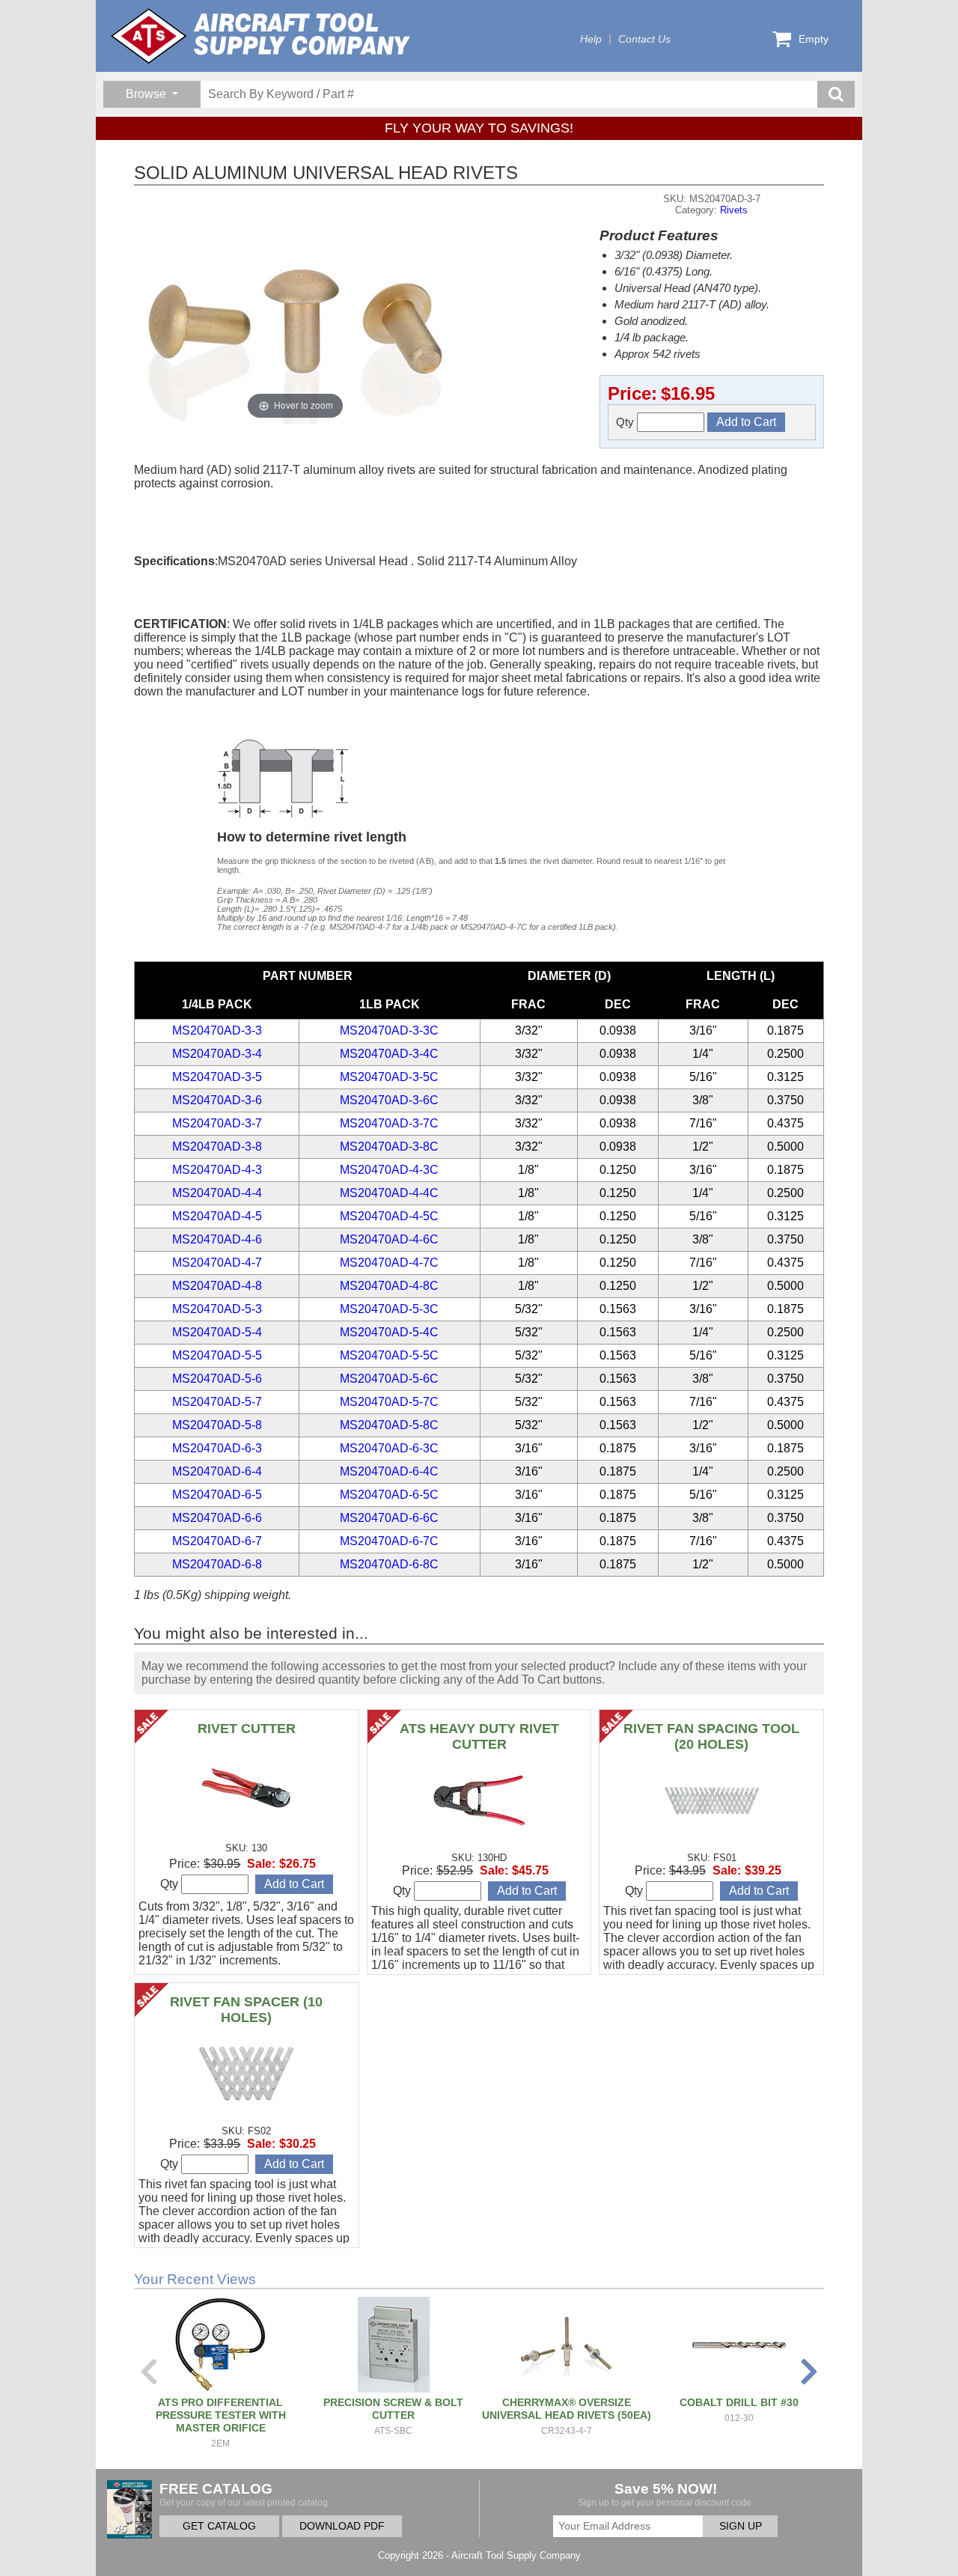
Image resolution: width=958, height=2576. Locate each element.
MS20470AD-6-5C (389, 1495)
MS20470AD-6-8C (389, 1564)
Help (591, 39)
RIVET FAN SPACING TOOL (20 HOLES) (711, 1736)
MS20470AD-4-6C (389, 1239)
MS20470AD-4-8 (217, 1286)
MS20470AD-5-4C (389, 1332)
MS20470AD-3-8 (217, 1147)
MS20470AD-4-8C (389, 1286)
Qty (626, 422)
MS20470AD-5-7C (389, 1402)
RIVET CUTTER (247, 1729)
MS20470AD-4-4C (389, 1193)
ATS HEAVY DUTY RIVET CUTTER (479, 1736)
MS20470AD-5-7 (217, 1402)
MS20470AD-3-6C (389, 1100)
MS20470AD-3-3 (217, 1030)
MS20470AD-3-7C (389, 1123)
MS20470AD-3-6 (217, 1100)
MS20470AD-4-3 (217, 1170)
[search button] (836, 94)
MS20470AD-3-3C (389, 1030)
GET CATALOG (219, 2526)
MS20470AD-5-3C (389, 1309)
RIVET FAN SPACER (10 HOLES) (246, 2010)
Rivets (734, 210)
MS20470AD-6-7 (217, 1541)
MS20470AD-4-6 (217, 1239)
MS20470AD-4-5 (217, 1216)
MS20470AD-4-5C (389, 1216)
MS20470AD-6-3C (389, 1448)
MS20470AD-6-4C (389, 1471)
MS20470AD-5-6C (389, 1379)
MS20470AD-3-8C (389, 1147)
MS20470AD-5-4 (217, 1332)
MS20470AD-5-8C (389, 1425)
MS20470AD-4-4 (217, 1193)
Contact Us (644, 39)
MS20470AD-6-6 (217, 1518)
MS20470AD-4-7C (389, 1263)
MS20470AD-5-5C (389, 1355)
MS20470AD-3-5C (389, 1077)
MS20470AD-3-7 (217, 1123)
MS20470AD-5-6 (217, 1379)
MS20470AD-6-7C (389, 1541)
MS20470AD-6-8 (217, 1564)
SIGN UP (741, 2526)
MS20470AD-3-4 (217, 1054)
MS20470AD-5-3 (217, 1309)
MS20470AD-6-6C (389, 1518)
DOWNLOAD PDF (342, 2526)
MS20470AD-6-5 (217, 1495)
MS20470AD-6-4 (217, 1471)
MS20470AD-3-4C (389, 1054)
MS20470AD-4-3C (389, 1170)
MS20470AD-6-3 (217, 1448)
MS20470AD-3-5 (217, 1077)
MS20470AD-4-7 (217, 1263)
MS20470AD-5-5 (217, 1355)
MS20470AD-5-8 (217, 1425)
